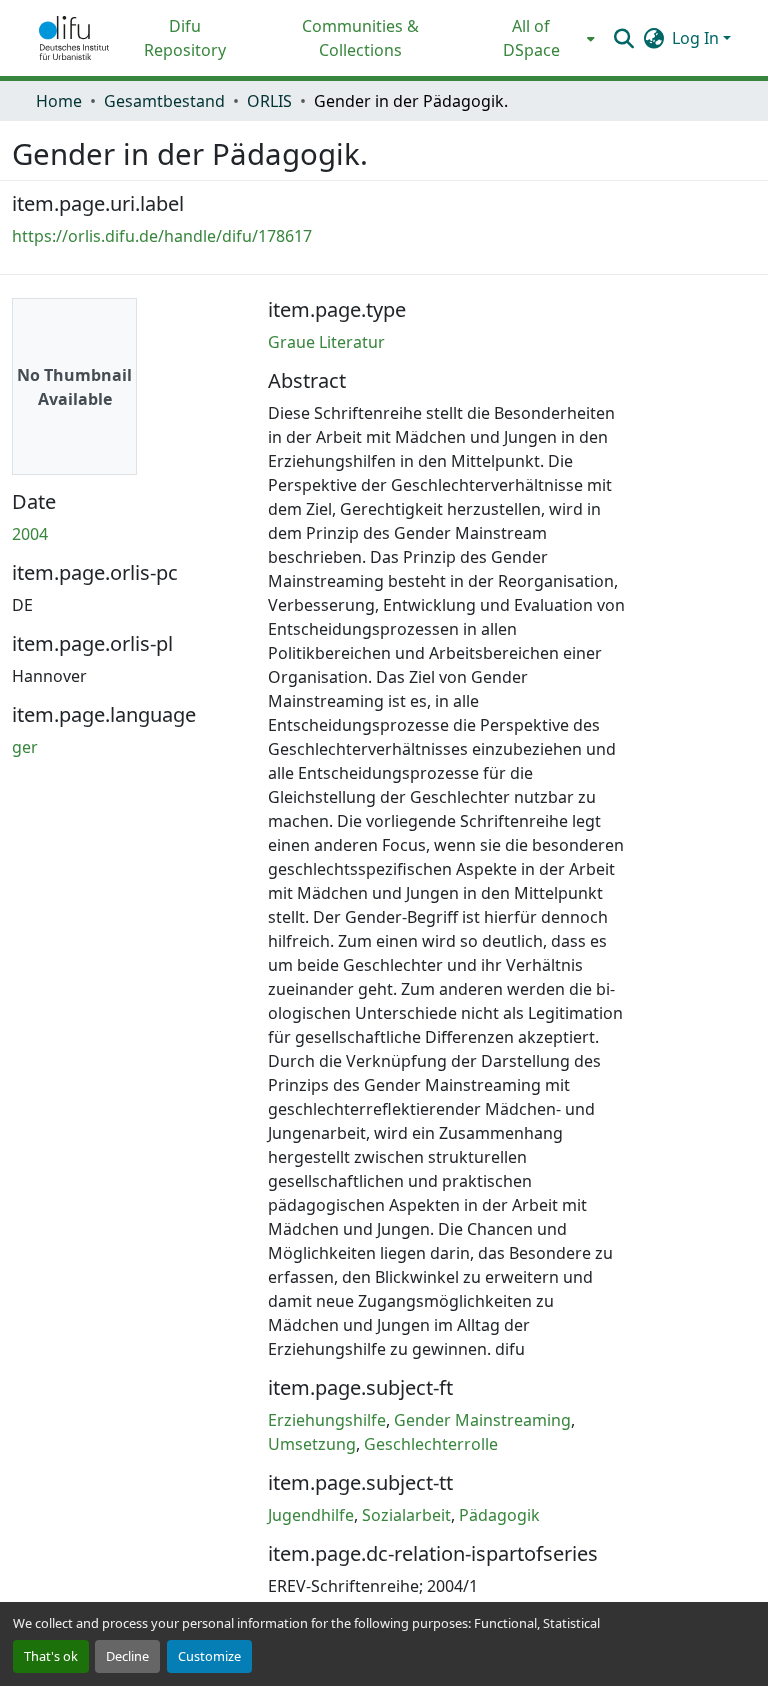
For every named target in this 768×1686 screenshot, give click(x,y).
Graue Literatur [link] (326, 342)
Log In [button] (697, 38)
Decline (127, 1656)
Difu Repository (185, 38)
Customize (209, 1656)
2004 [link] (30, 534)
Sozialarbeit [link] (406, 1515)
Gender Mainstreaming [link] (482, 1420)
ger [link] (25, 747)
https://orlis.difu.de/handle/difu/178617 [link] (162, 236)
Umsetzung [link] (312, 1444)
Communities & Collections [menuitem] (360, 38)
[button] (74, 38)
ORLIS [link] (269, 101)
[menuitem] (537, 38)
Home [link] (59, 101)
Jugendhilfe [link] (311, 1515)
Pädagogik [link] (499, 1515)
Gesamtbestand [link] (164, 101)
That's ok (51, 1656)
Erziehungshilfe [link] (327, 1420)
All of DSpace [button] (531, 38)
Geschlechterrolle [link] (431, 1444)
